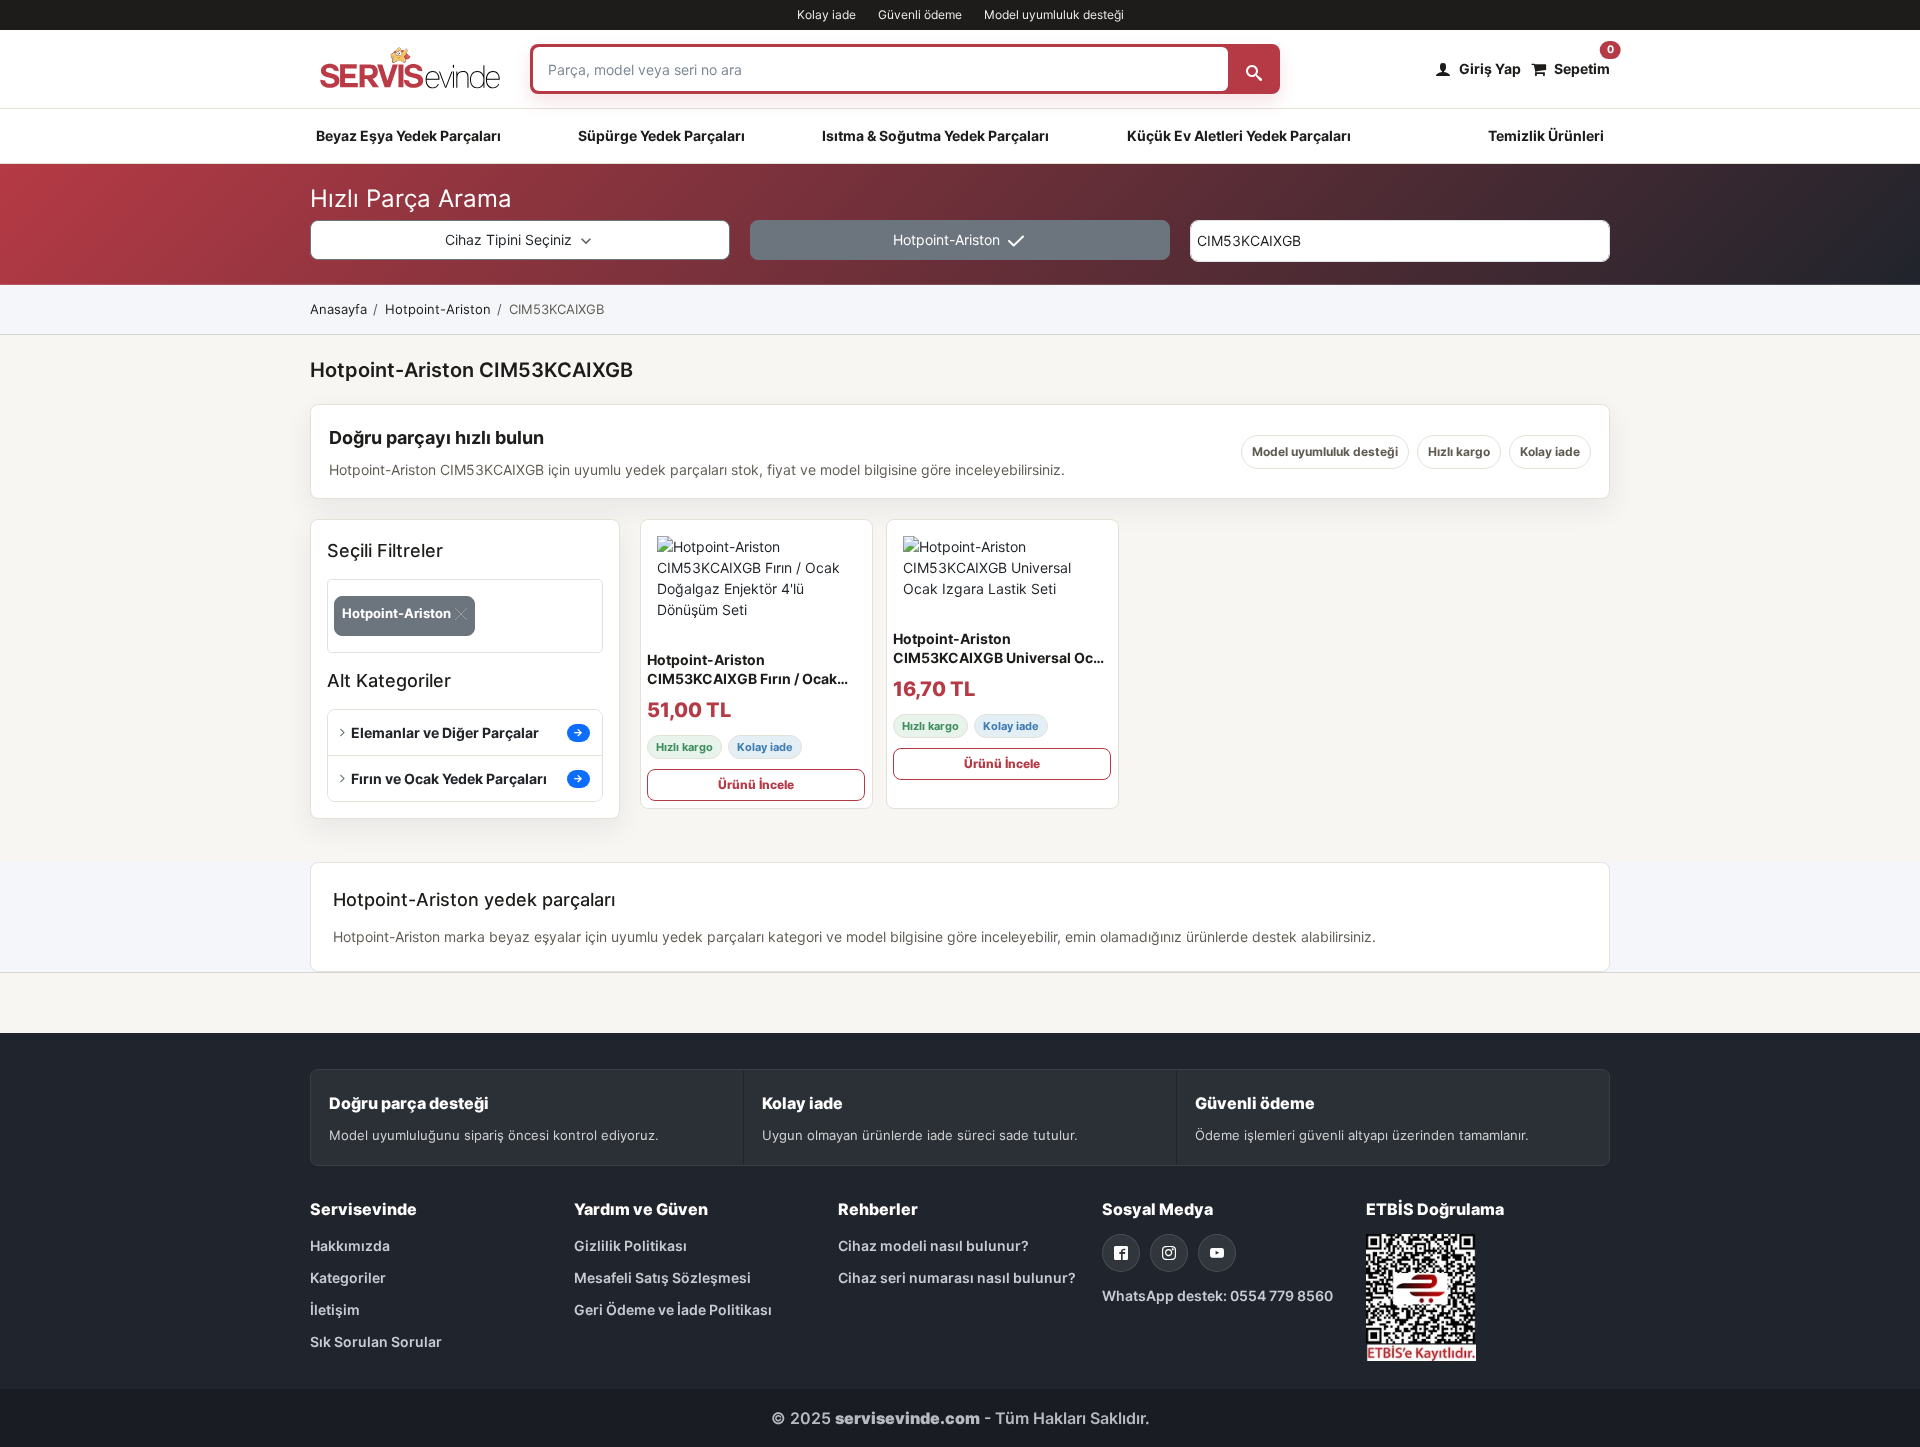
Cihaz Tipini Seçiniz (510, 239)
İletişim (335, 1309)
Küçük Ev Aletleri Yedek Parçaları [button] (1239, 135)
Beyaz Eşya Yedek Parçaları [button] (408, 135)
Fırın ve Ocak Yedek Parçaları (449, 778)
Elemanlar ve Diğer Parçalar (445, 732)
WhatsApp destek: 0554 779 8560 (1217, 1295)
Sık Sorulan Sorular (376, 1341)
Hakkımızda (350, 1245)
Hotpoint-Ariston (948, 239)
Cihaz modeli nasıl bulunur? (933, 1245)
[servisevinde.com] (410, 69)
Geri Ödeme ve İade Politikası (673, 1309)
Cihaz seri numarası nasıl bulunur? (957, 1277)
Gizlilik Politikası (630, 1245)
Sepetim (1582, 63)
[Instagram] (1169, 1253)
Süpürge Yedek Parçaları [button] (661, 135)
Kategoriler (348, 1277)
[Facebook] (1121, 1253)
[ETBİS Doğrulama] (1421, 1295)
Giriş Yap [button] (1490, 68)
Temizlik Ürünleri (1546, 135)
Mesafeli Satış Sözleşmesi (662, 1277)
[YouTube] (1217, 1253)
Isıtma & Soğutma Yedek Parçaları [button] (935, 135)
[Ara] (1254, 69)
